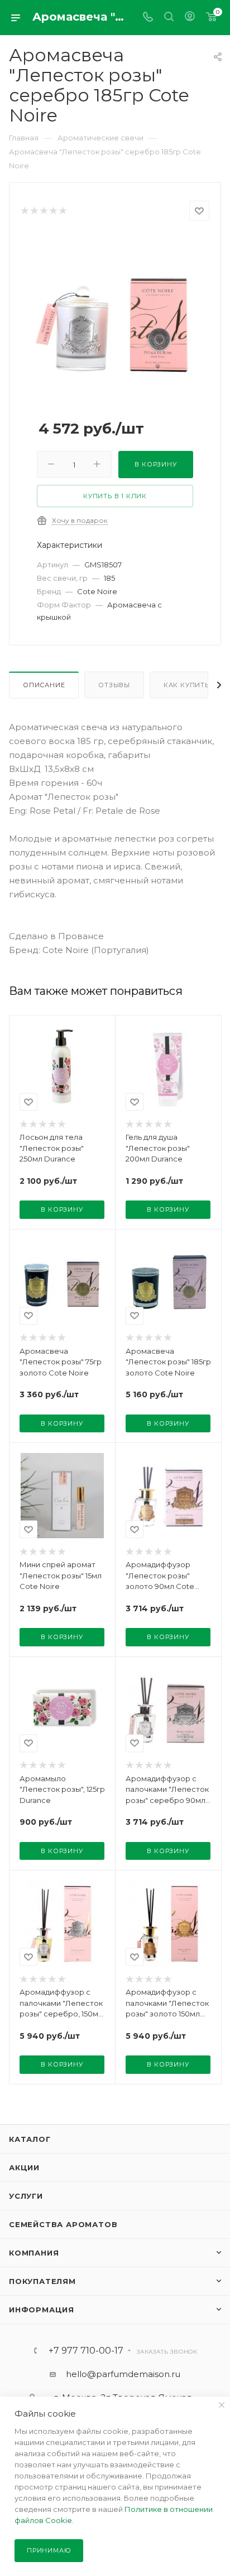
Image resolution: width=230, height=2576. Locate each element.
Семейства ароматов (63, 2224)
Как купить (186, 685)
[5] (62, 211)
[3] (43, 211)
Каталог (30, 2139)
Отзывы (114, 685)
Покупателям (42, 2281)
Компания (34, 2253)
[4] (53, 211)
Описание (44, 685)
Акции (24, 2167)
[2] (34, 211)
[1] (24, 211)
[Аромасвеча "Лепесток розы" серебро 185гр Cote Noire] (115, 318)
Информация (42, 2310)
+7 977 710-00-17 (86, 2351)
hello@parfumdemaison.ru (123, 2374)
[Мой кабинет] (190, 18)
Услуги (26, 2196)
